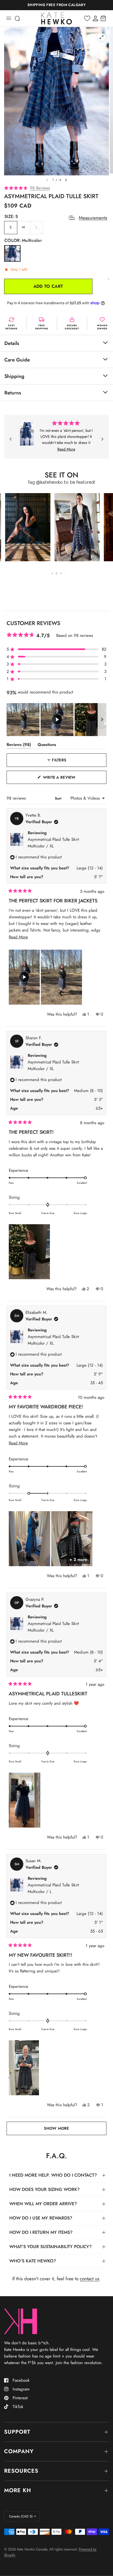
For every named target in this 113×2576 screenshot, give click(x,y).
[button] (56, 188)
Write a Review (61, 779)
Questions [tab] (47, 746)
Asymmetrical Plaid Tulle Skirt (53, 843)
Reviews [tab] (19, 746)
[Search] (17, 18)
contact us (90, 2279)
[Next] (102, 439)
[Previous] (11, 439)
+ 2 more (78, 1560)
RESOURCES (21, 2471)
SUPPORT (17, 2432)
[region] (56, 720)
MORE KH (18, 2490)
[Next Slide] (102, 720)
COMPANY (19, 2451)
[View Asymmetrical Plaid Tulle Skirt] (27, 434)
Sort (59, 798)
